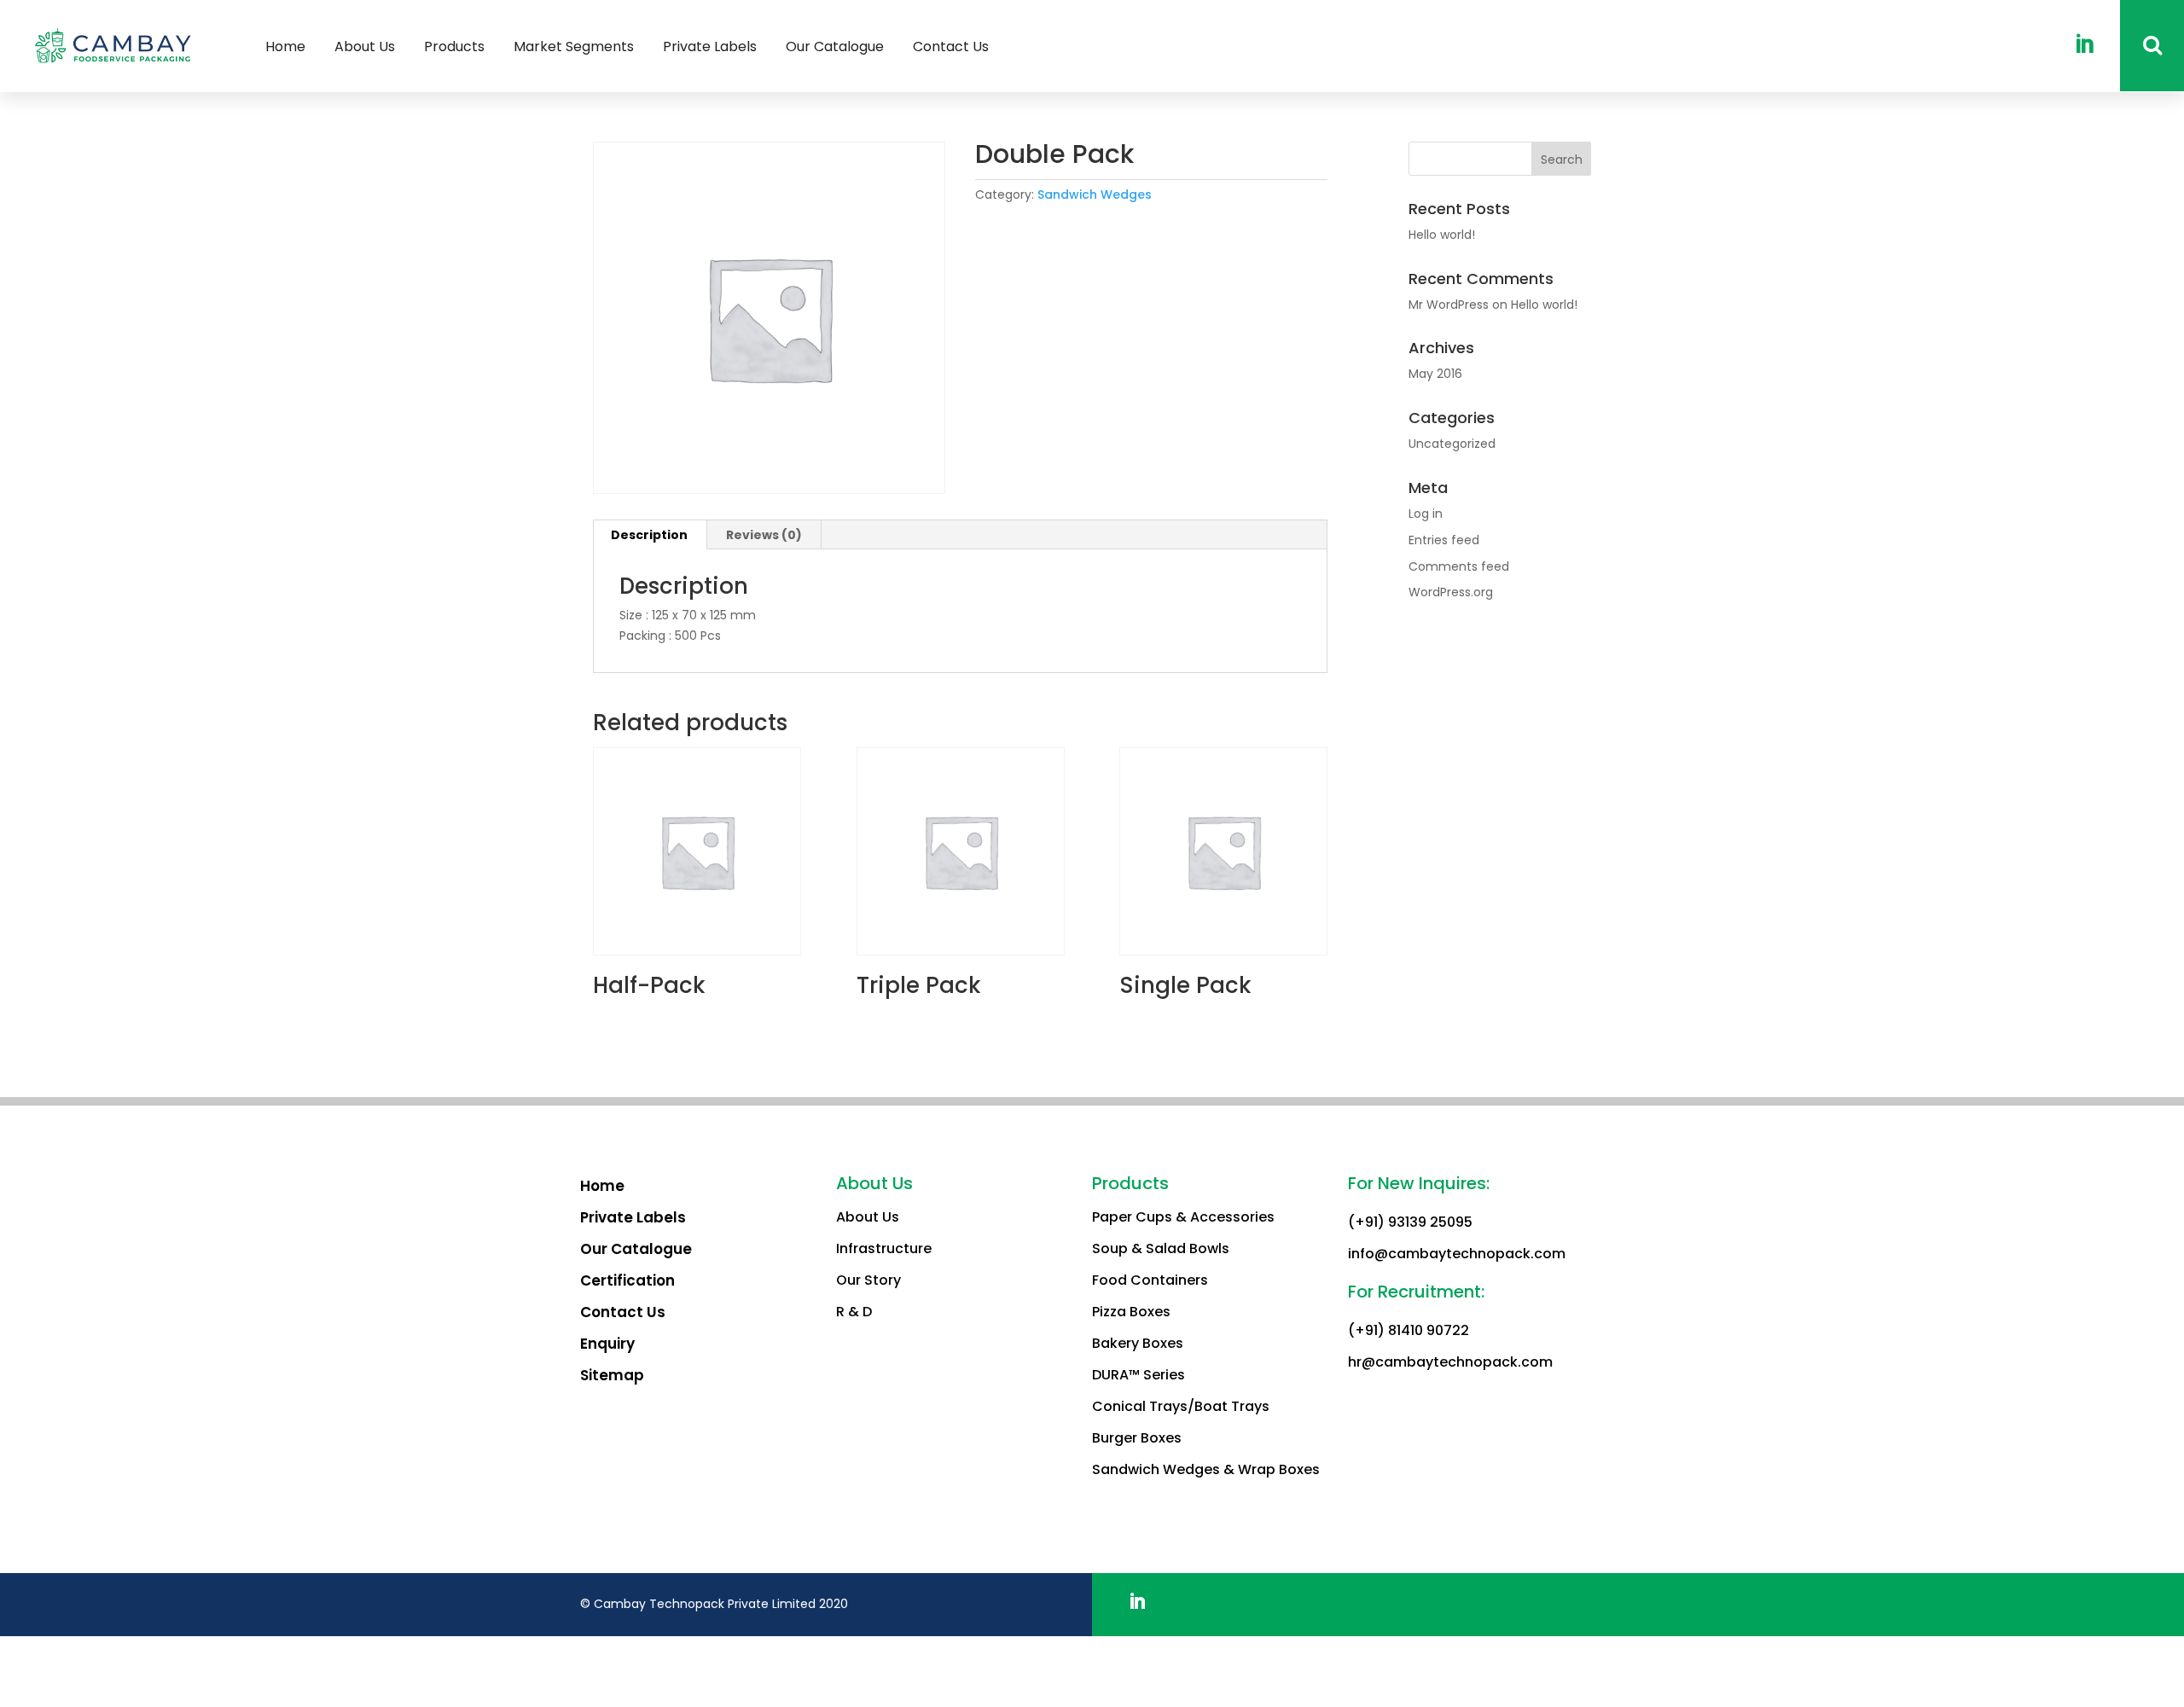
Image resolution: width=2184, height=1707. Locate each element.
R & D (854, 1312)
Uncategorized (1452, 444)
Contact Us (623, 1312)
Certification (627, 1280)
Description (649, 535)
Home (602, 1186)
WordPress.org (1451, 592)
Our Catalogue (636, 1249)
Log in (1426, 514)
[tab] (650, 535)
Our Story (868, 1280)
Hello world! (1442, 235)
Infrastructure (884, 1248)
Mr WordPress (1449, 305)
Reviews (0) (764, 535)
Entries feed (1444, 540)
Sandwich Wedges (1095, 195)
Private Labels (633, 1217)
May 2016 (1435, 374)
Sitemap (612, 1375)
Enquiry (607, 1344)
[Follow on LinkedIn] (1137, 1601)
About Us (868, 1217)
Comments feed (1459, 566)
